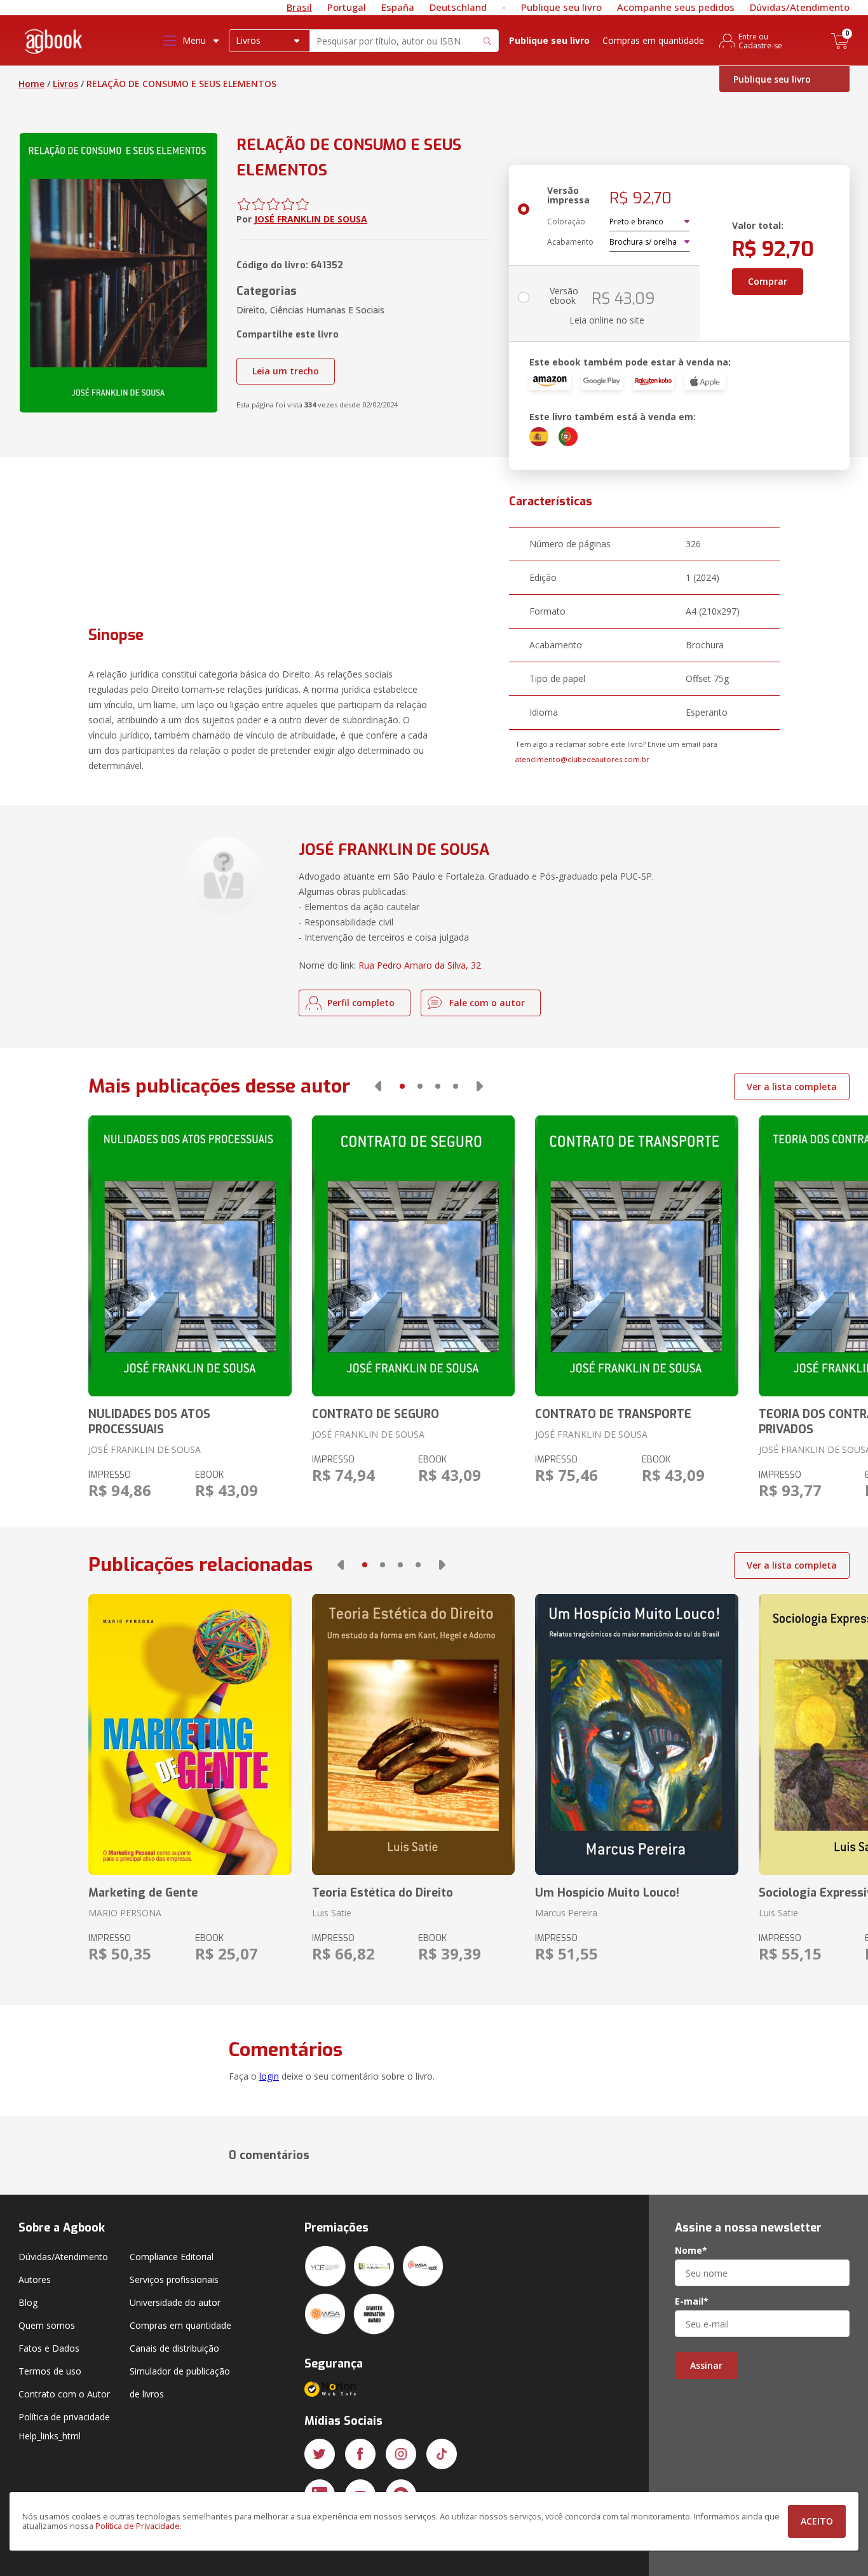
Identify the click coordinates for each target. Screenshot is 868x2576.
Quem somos (47, 2325)
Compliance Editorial (172, 2257)
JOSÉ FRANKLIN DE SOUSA (311, 219)
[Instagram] (401, 2454)
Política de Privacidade (138, 2526)
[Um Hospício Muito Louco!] (636, 1734)
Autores (35, 2280)
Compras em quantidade (653, 40)
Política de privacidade (64, 2417)
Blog (28, 2302)
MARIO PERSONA (125, 1913)
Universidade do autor (175, 2302)
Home (31, 84)
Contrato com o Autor (64, 2394)
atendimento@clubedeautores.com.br (582, 759)
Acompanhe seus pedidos (676, 7)
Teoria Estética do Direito (383, 1893)
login (269, 2076)
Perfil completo (361, 1003)
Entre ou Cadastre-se (760, 41)
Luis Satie (332, 1913)
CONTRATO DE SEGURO (376, 1414)
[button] (378, 1086)
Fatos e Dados (49, 2348)
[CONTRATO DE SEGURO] (413, 1256)
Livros (65, 84)
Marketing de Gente (143, 1893)
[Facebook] (360, 2454)
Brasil (299, 7)
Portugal (347, 7)
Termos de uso (50, 2371)
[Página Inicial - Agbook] (54, 44)
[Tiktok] (442, 2454)
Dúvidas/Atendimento (800, 7)
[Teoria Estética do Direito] (413, 1734)
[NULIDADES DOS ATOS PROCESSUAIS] (190, 1256)
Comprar (768, 281)
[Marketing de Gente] (190, 1734)
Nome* (691, 2251)
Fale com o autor (487, 1003)
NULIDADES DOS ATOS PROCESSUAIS (149, 1422)
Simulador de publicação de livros (180, 2382)
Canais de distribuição (174, 2348)
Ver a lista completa (792, 1087)
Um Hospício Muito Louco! (607, 1893)
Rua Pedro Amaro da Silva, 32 (420, 965)
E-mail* (692, 2301)
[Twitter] (320, 2454)
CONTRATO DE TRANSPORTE (613, 1414)
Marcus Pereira (566, 1913)
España (398, 7)
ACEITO (817, 2521)
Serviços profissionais (174, 2280)
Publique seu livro (561, 7)
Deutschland (458, 7)
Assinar (706, 2365)
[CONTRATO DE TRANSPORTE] (636, 1256)
